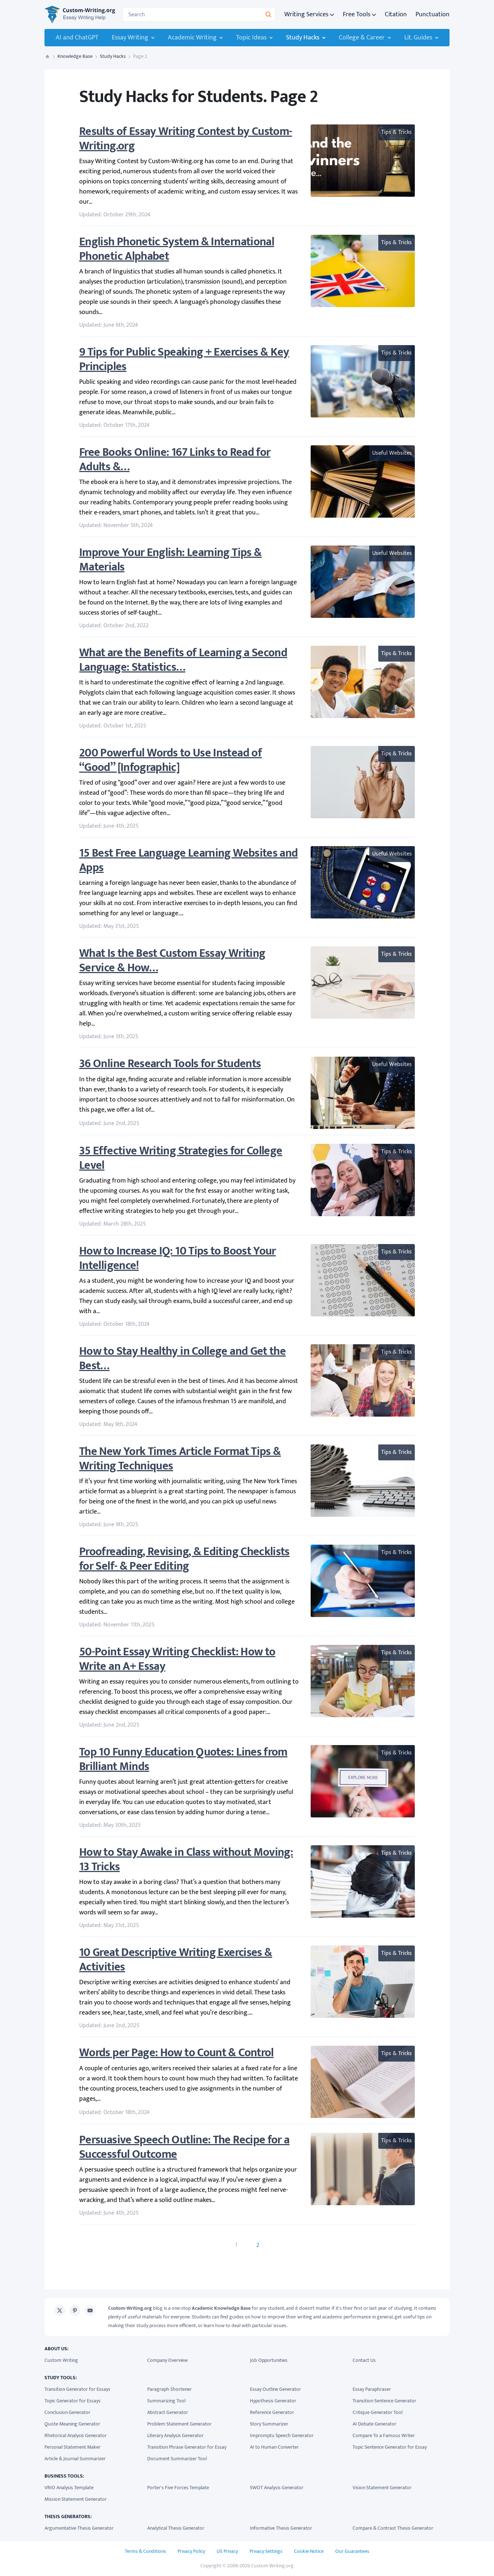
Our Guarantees (352, 2551)
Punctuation (433, 14)
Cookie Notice (309, 2551)
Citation (396, 14)
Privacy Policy (191, 2551)
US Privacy (227, 2551)
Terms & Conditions (145, 2551)
